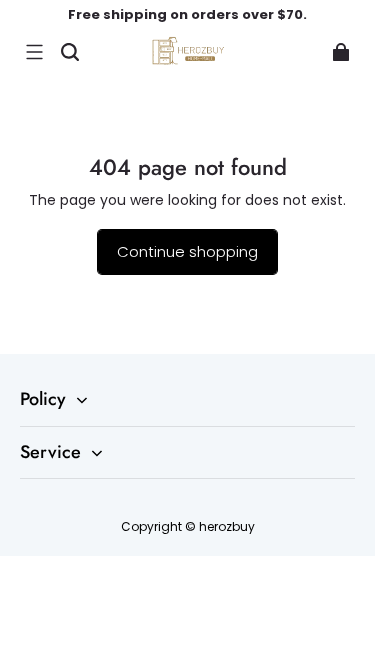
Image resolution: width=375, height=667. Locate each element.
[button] (34, 52)
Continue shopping (187, 251)
